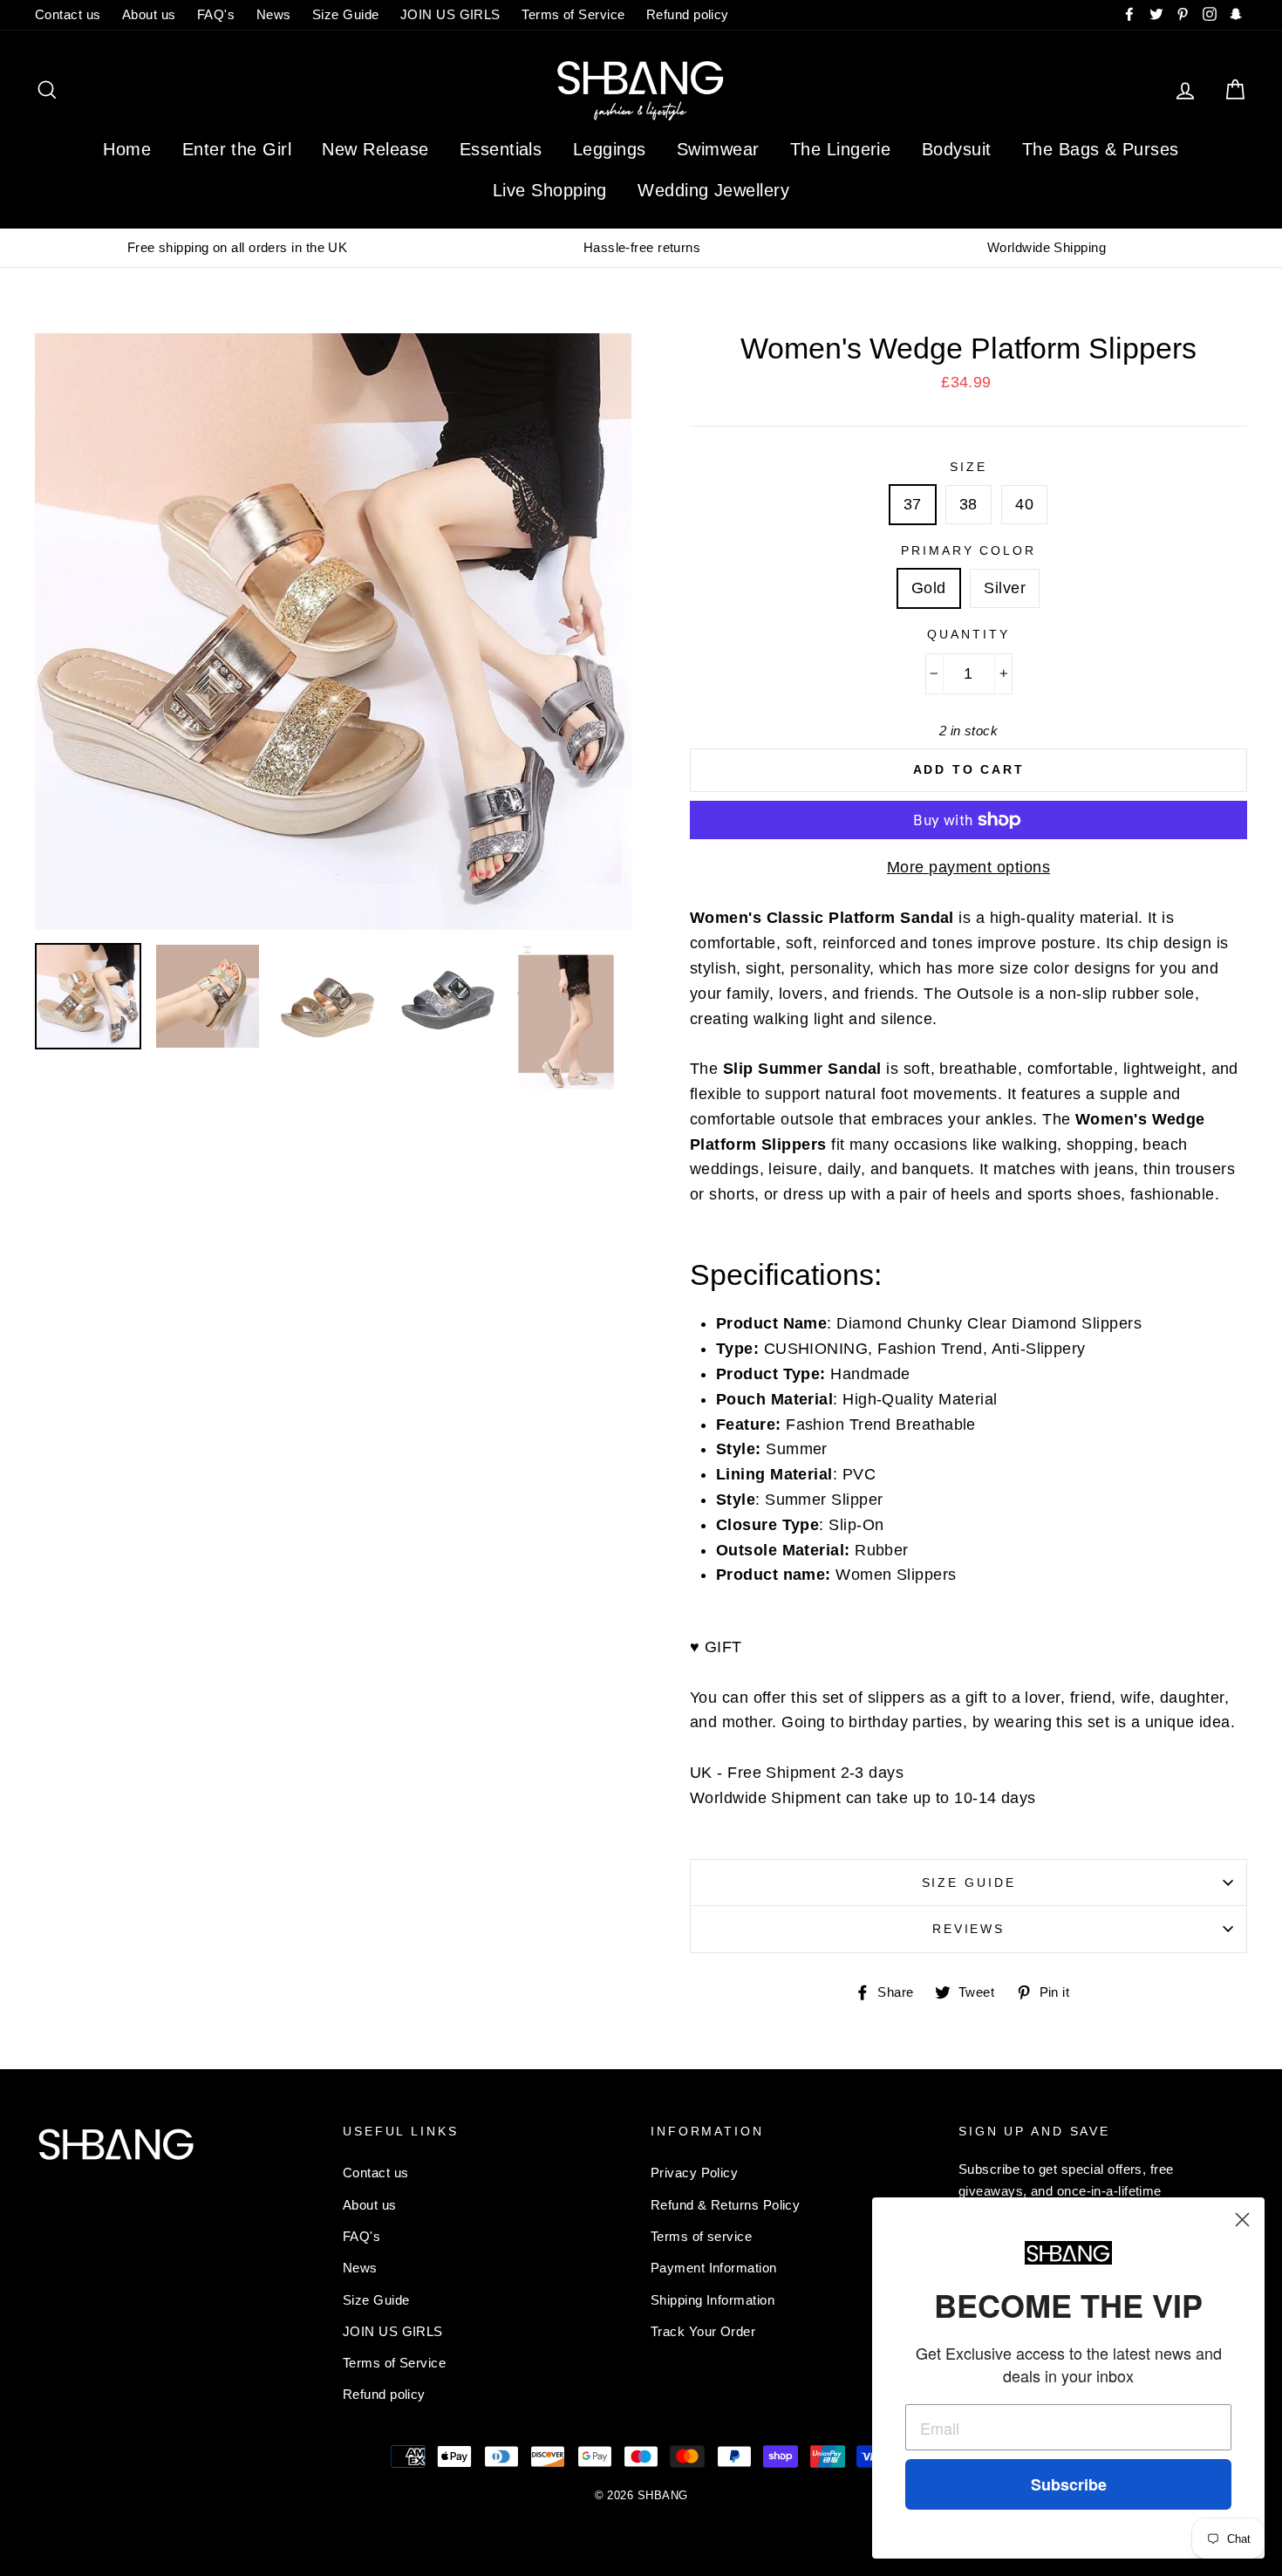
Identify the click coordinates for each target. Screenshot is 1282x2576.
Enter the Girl (237, 149)
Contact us (68, 14)
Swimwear (718, 149)
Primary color (968, 550)
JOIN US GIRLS (450, 14)
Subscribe (1069, 2484)
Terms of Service (573, 14)
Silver (1005, 588)
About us (149, 14)
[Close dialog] (1242, 2220)
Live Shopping (550, 190)
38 (968, 504)
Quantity (968, 634)
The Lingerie (840, 149)
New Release (375, 149)
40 (1024, 504)
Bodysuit (957, 149)
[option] (237, 248)
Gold (929, 588)
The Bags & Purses (1101, 149)
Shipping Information (713, 2300)
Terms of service (701, 2236)
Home (127, 149)
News (274, 14)
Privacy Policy (694, 2173)
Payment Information (714, 2268)
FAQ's (216, 14)
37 (913, 504)
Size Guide (346, 14)
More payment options (968, 867)
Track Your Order (703, 2331)
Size (968, 467)
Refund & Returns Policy (725, 2205)
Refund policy (688, 14)
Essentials (501, 149)
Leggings (610, 149)
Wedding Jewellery (713, 190)
